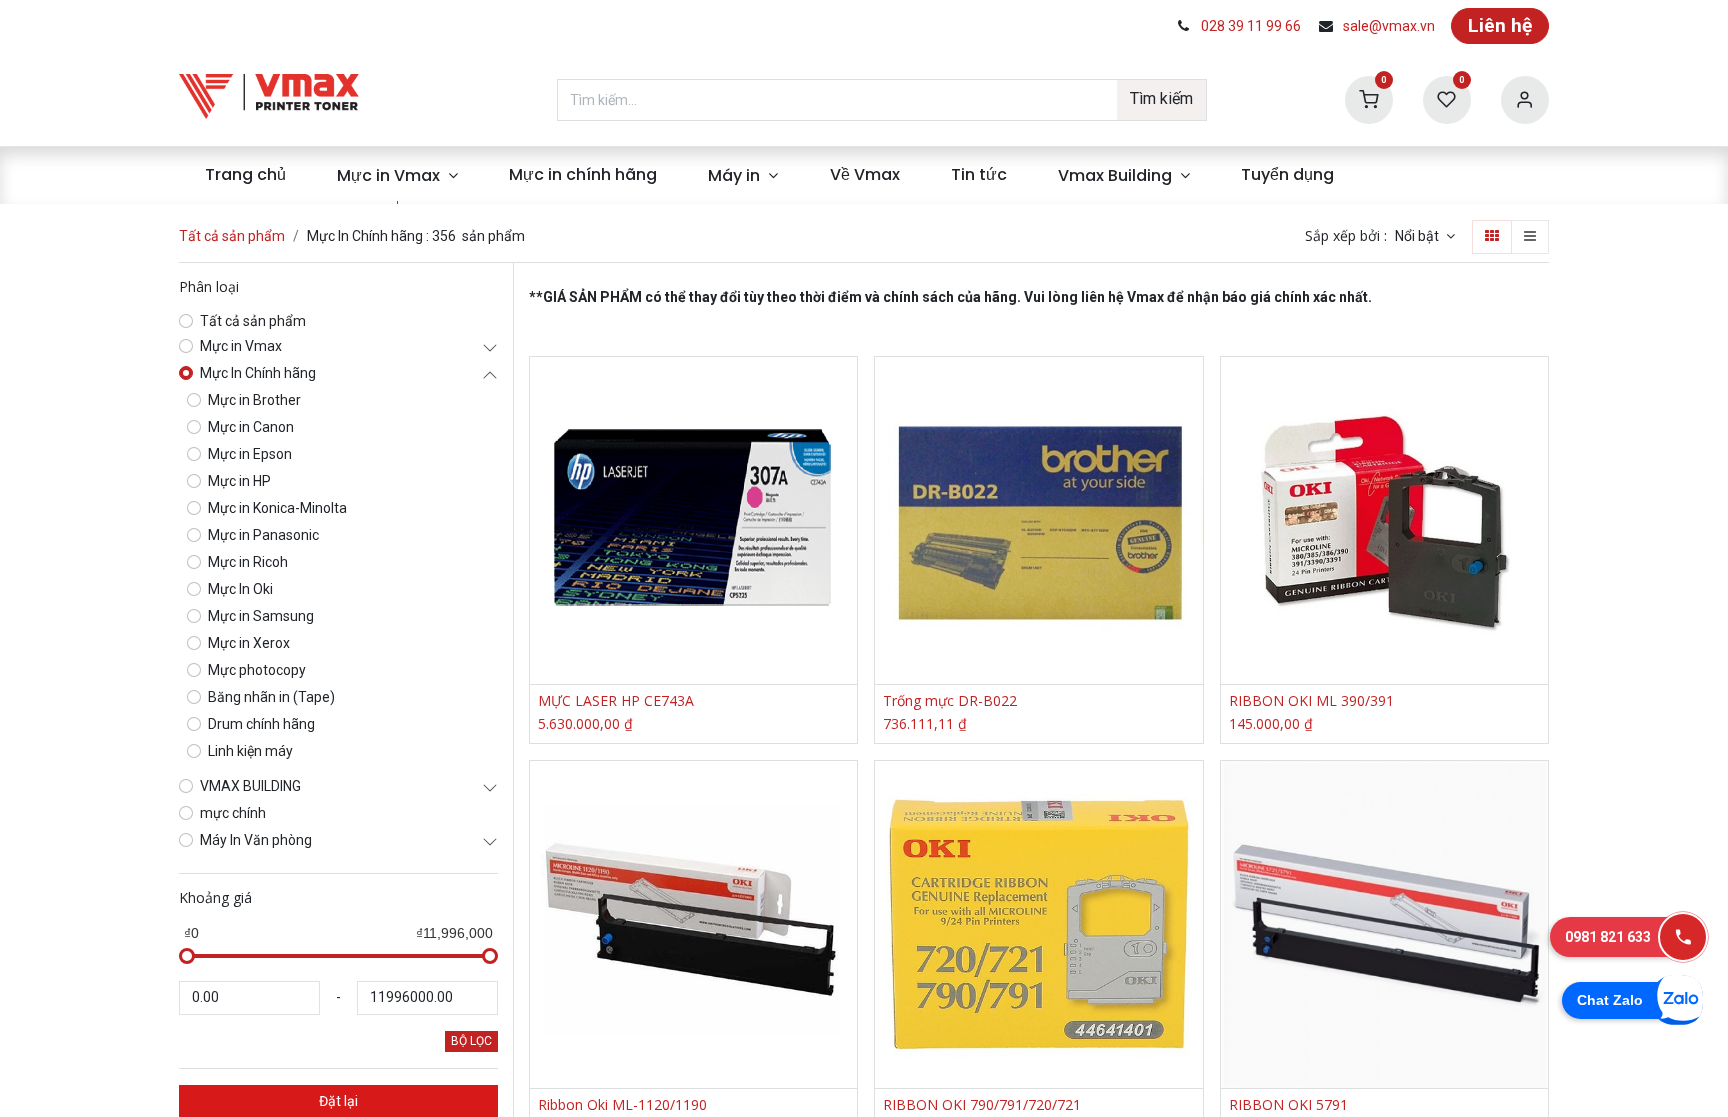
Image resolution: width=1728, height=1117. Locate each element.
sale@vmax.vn (1389, 26)
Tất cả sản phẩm (232, 236)
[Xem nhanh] (844, 389)
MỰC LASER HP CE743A (616, 701)
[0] (1369, 98)
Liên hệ (1500, 25)
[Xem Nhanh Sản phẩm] (844, 479)
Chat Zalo (1610, 1000)
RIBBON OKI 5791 (1288, 1105)
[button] (1425, 237)
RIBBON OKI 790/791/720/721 (982, 1105)
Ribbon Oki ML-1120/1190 (622, 1105)
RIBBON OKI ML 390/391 (1311, 701)
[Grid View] (1492, 237)
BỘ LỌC (471, 1041)
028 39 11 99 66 (1251, 26)
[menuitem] (245, 175)
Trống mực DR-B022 (950, 701)
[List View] (1530, 237)
